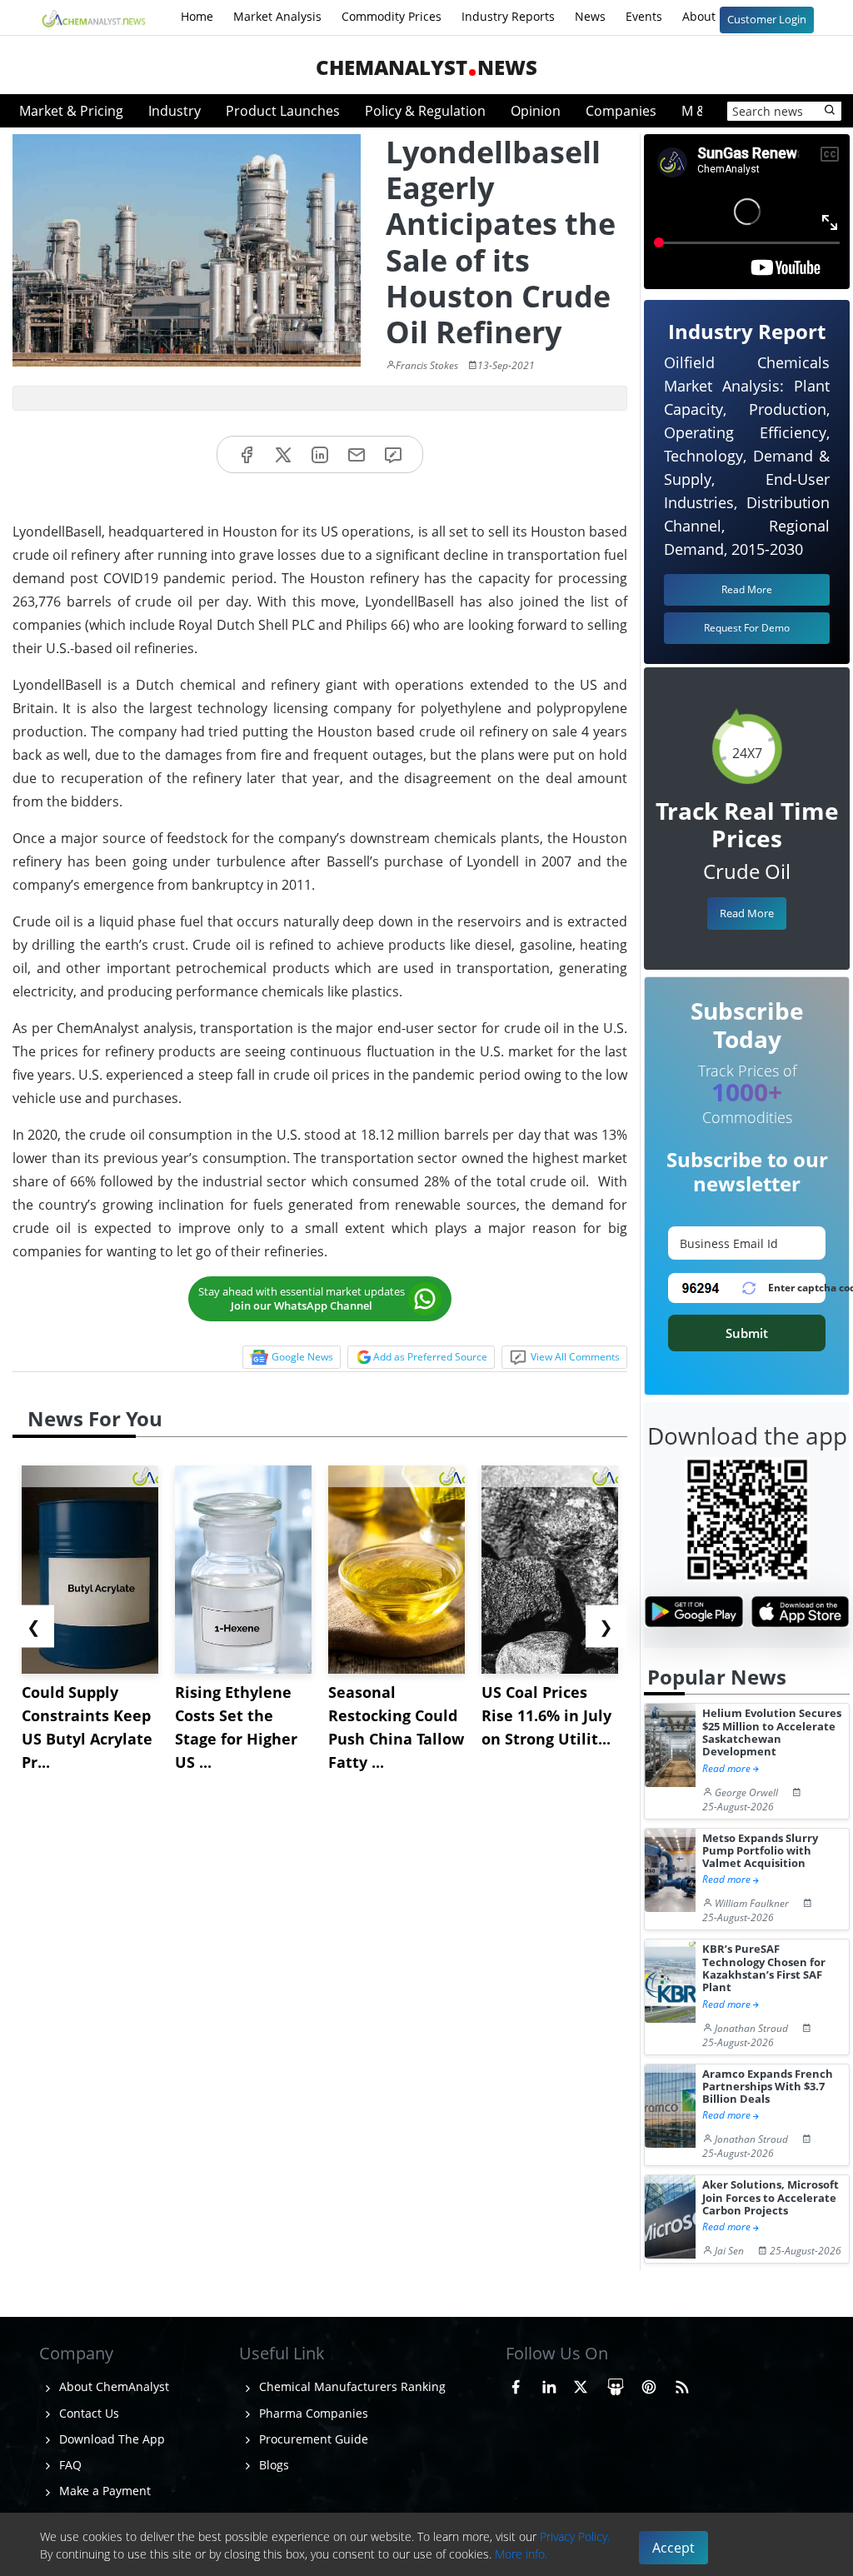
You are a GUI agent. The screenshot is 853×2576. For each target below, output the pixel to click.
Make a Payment (103, 2491)
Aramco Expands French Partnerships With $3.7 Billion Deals (768, 2087)
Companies (621, 111)
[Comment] (393, 454)
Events (644, 16)
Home (197, 16)
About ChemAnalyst (112, 2386)
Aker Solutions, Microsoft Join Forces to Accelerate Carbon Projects (771, 2198)
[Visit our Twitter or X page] (581, 2384)
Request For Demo (747, 628)
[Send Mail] (357, 454)
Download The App (110, 2439)
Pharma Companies (312, 2413)
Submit (747, 1333)
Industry (175, 111)
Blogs (272, 2465)
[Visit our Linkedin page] (549, 2384)
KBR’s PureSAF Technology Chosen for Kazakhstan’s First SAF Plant (764, 1968)
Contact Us (87, 2413)
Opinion (536, 111)
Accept (673, 2548)
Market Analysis (277, 16)
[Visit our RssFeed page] (682, 2384)
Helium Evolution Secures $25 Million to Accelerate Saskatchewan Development (772, 1732)
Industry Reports (508, 16)
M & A (700, 111)
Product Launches (283, 111)
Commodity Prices (392, 16)
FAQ (69, 2465)
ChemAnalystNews (426, 67)
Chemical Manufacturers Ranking (351, 2386)
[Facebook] (247, 454)
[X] (283, 454)
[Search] (831, 111)
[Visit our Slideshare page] (616, 2384)
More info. (521, 2554)
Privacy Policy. (575, 2536)
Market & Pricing (71, 111)
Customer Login (767, 19)
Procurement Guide (312, 2439)
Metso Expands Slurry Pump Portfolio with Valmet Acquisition (760, 1851)
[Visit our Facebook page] (516, 2384)
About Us (709, 16)
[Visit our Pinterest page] (649, 2384)
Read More (747, 913)
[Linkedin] (320, 454)
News (590, 16)
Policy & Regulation (425, 111)
